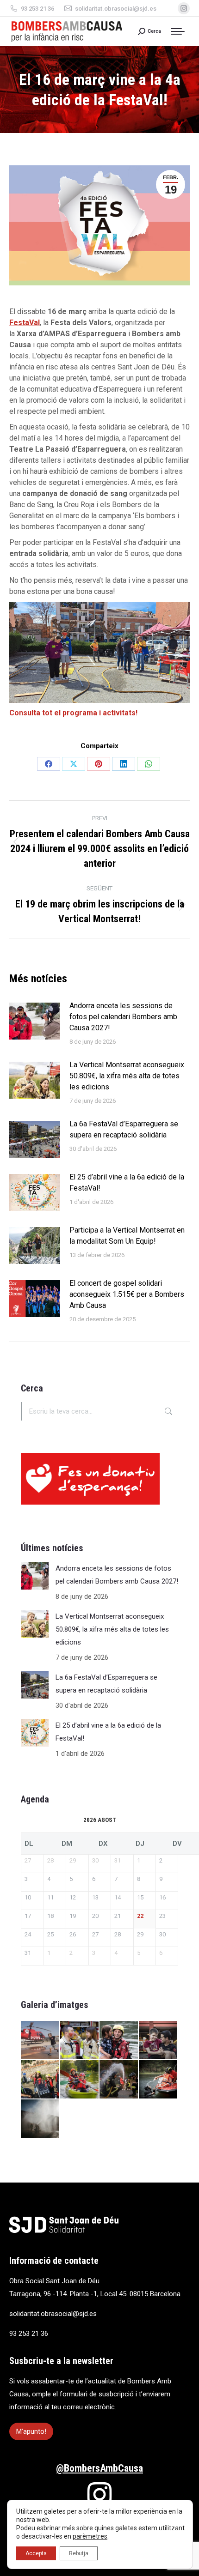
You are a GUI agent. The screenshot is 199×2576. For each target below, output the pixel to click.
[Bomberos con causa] (40, 2080)
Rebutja (79, 2553)
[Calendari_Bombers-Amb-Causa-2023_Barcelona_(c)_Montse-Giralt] (159, 2041)
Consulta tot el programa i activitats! (73, 713)
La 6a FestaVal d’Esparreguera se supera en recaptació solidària (124, 1129)
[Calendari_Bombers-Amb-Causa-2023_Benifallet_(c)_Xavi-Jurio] (119, 2041)
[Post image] (35, 1021)
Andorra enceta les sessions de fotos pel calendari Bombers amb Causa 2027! (123, 1017)
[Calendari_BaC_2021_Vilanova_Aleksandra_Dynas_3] (40, 2119)
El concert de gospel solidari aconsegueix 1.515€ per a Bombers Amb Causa (127, 1294)
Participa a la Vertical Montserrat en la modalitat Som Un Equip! (127, 1236)
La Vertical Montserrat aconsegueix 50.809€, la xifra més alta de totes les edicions (127, 1076)
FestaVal (25, 323)
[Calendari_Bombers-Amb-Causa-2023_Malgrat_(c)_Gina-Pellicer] (80, 2041)
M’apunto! (31, 2431)
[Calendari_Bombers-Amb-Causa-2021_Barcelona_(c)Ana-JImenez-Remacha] (119, 2080)
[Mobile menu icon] (180, 31)
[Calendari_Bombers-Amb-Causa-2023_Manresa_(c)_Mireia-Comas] (40, 2041)
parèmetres (90, 2536)
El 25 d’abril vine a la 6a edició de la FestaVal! (127, 1182)
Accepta (36, 2553)
